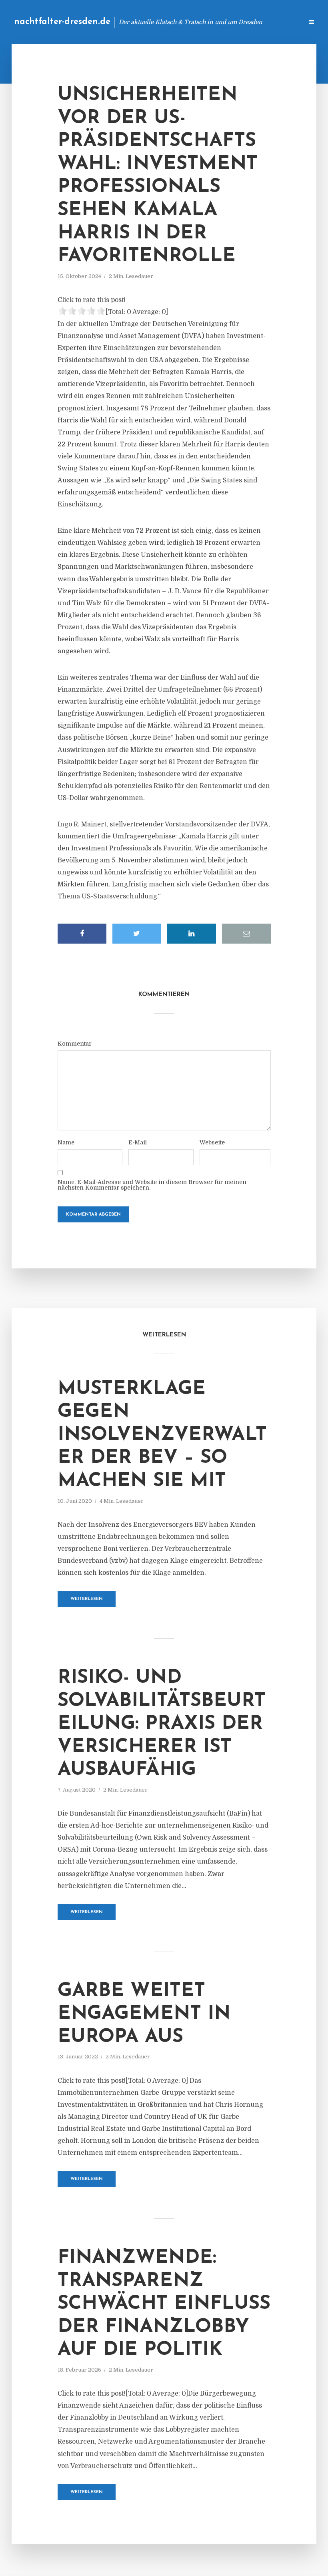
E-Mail (138, 1142)
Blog (170, 22)
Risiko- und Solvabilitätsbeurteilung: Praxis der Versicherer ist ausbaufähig (162, 1724)
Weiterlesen (87, 1599)
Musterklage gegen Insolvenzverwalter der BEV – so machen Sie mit (162, 1435)
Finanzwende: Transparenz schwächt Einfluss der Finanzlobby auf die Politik (164, 2304)
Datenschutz (280, 22)
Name (66, 1142)
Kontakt (200, 22)
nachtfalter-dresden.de (62, 22)
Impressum (237, 22)
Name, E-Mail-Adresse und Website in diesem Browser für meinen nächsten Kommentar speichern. (152, 1185)
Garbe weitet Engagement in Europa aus (144, 2014)
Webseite (212, 1142)
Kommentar (75, 1044)
